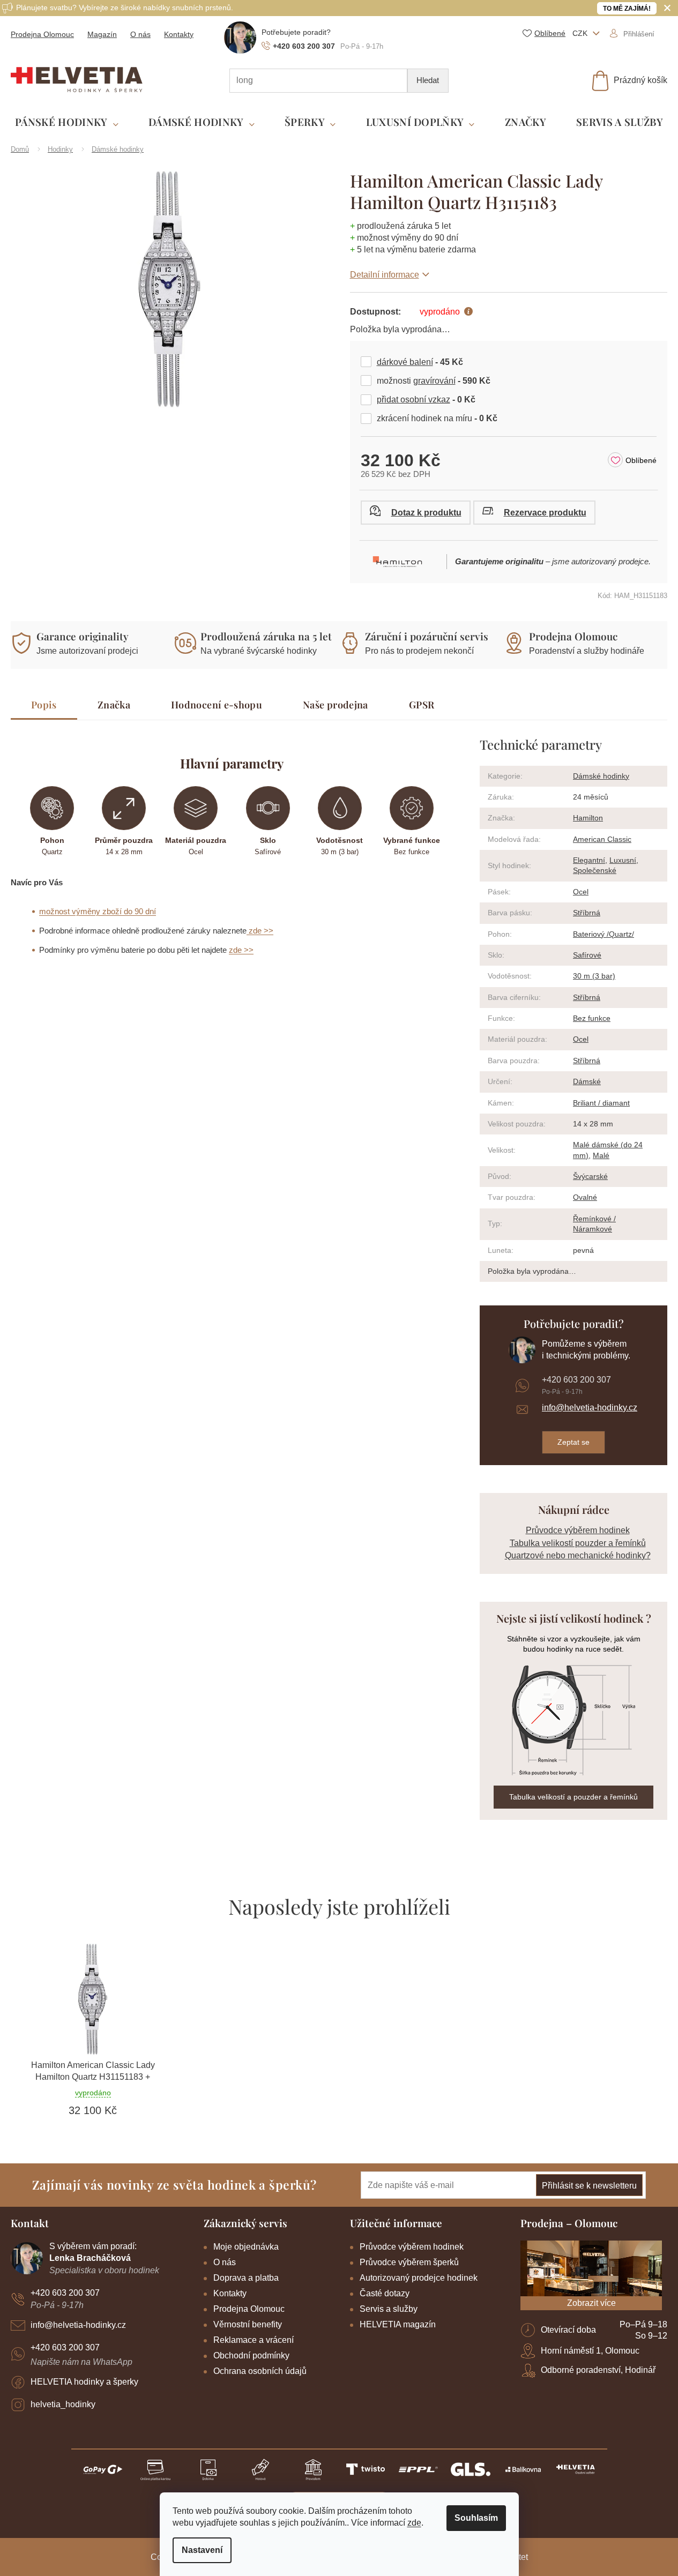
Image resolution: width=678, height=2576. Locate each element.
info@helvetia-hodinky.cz (590, 1408)
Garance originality (83, 636)
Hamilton (588, 818)
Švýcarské (590, 1176)
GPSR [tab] (422, 705)
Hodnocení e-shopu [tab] (217, 705)
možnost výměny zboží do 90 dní (98, 911)
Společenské (595, 870)
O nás (140, 34)
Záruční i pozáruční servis (427, 636)
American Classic (602, 839)
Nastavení (202, 2550)
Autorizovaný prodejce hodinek (419, 2278)
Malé (601, 1155)
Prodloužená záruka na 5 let (266, 636)
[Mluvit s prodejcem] (416, 513)
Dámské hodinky (601, 776)
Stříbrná (587, 913)
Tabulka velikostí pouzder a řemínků (578, 1543)
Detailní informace (385, 275)
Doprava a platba (246, 2278)
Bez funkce (592, 1018)
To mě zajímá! (627, 9)
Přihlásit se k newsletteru (589, 2186)
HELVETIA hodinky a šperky (84, 2382)
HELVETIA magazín (398, 2324)
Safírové (587, 955)
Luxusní (623, 860)
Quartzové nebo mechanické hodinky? (578, 1555)
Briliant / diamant (601, 1103)
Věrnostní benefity (248, 2324)
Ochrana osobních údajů (260, 2371)
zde (414, 2523)
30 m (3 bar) (594, 976)
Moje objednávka (246, 2247)
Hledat (428, 80)
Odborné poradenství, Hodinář (598, 2370)
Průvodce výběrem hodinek (578, 1530)
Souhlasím (476, 2518)
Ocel (581, 892)
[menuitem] (67, 122)
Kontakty (179, 34)
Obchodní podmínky (251, 2355)
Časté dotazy (385, 2293)
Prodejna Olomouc (42, 34)
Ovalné (585, 1197)
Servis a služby (389, 2309)
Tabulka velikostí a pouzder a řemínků (573, 1797)
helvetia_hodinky (63, 2404)
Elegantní (589, 860)
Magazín (102, 34)
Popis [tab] (44, 705)
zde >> (260, 931)
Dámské (587, 1081)
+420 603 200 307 (576, 1380)
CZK (581, 33)
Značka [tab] (114, 705)
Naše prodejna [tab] (336, 705)
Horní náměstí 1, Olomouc (590, 2351)
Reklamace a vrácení (254, 2340)
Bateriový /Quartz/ (604, 934)
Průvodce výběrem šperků (409, 2262)
